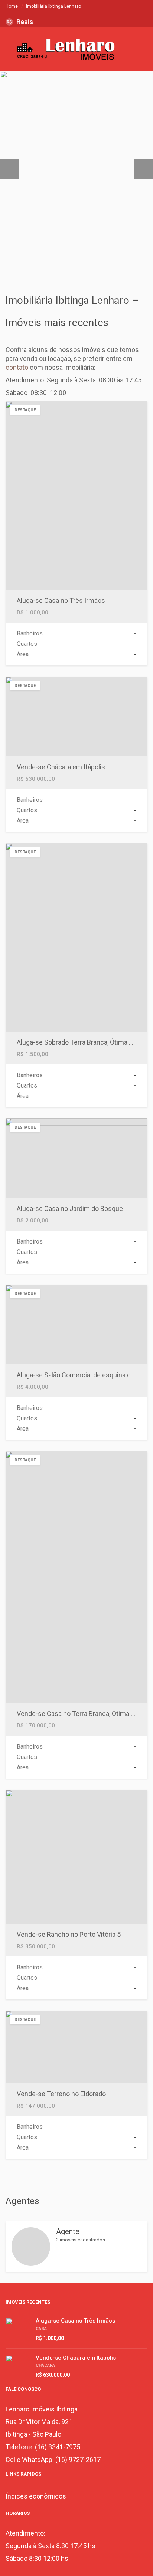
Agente (68, 2231)
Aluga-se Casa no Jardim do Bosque (70, 1209)
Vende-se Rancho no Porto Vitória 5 (69, 1934)
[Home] (69, 54)
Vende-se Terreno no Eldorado (61, 2094)
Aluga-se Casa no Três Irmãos (61, 600)
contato (17, 367)
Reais (20, 22)
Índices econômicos (36, 2496)
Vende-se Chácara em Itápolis (61, 767)
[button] (10, 169)
